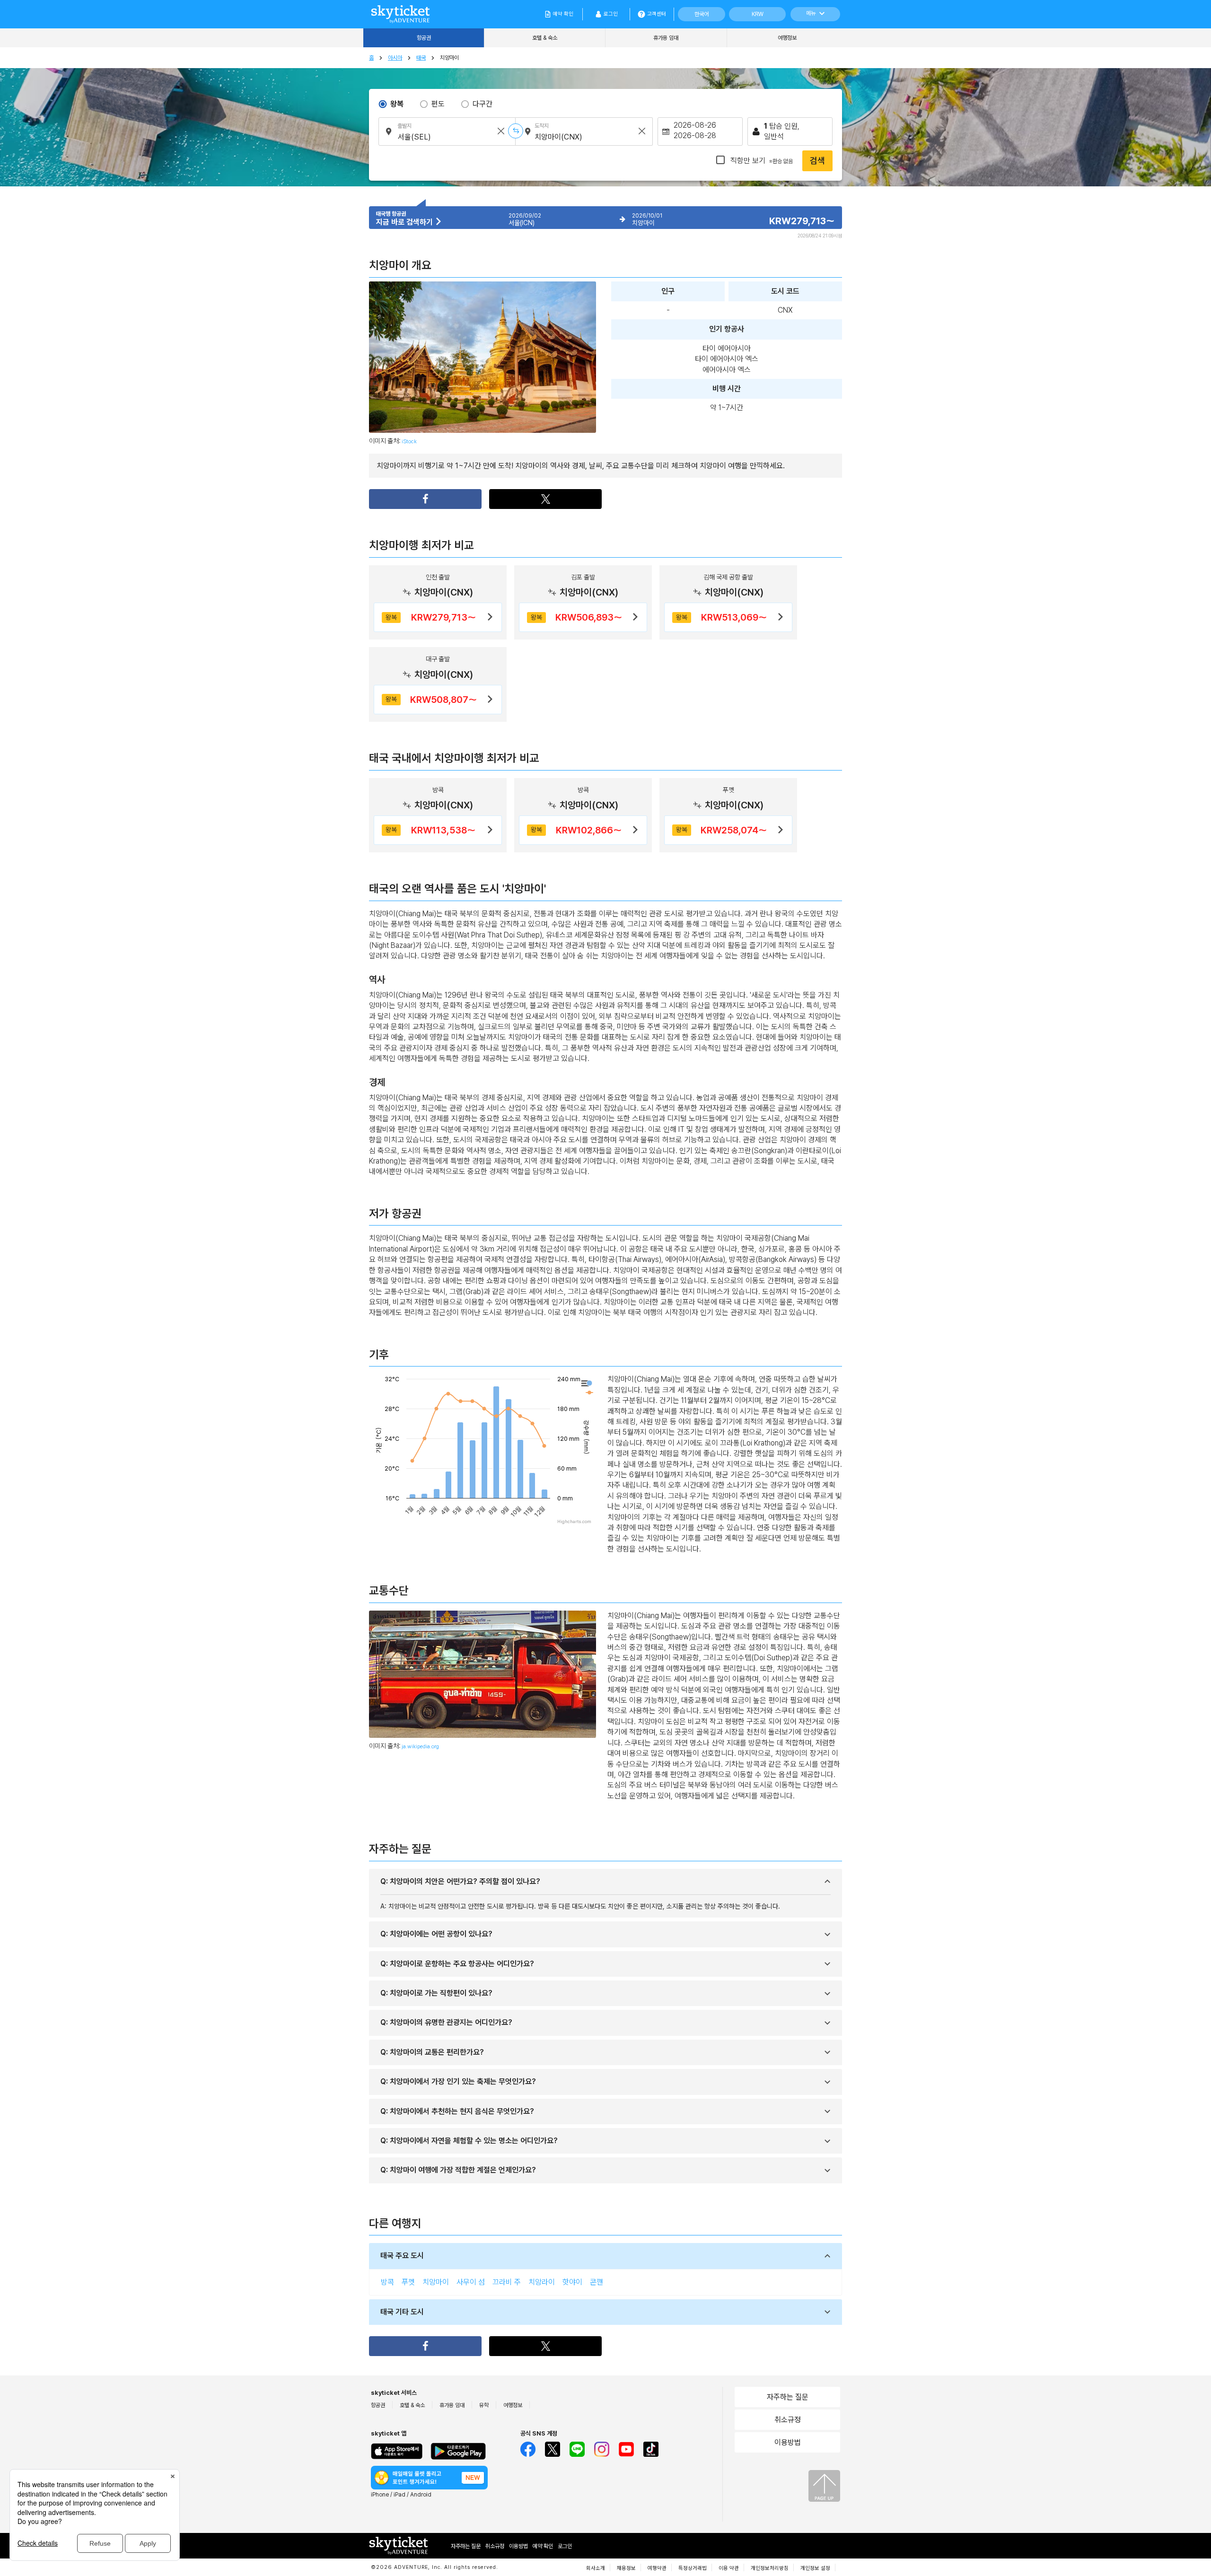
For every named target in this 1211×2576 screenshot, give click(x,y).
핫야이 (572, 2282)
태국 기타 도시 (402, 2312)
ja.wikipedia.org (420, 1746)
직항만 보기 (761, 161)
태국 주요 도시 (402, 2256)
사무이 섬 (471, 2282)
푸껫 (408, 2282)
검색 (817, 161)
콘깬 (597, 2282)
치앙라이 (542, 2282)
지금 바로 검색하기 (405, 222)
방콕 (387, 2282)
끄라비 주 (507, 2282)
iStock (409, 441)
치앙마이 (436, 2282)
